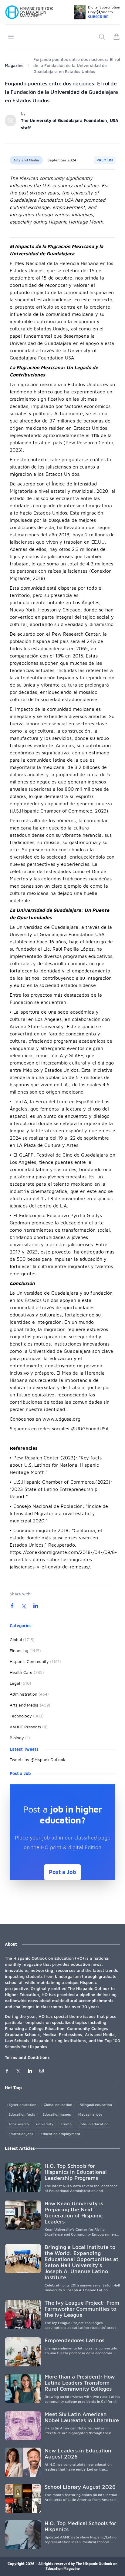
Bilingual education (96, 2105)
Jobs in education (94, 2124)
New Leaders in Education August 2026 (78, 2453)
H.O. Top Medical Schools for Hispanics (80, 2526)
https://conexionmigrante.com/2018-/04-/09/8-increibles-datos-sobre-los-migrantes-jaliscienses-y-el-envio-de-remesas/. (63, 1559)
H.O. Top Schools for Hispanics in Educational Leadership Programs (76, 2172)
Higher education (22, 2105)
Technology (27, 1716)
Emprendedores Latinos (74, 2340)
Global (22, 1639)
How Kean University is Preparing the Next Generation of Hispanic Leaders (74, 2212)
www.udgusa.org (61, 1419)
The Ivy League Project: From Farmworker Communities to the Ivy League (82, 2309)
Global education (58, 2105)
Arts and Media (26, 160)
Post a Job (62, 1872)
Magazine (14, 65)
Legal (20, 1683)
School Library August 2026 (80, 2487)
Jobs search (19, 2124)
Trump (66, 2124)
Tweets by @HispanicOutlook (37, 1759)
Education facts (22, 2114)
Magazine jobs (90, 2114)
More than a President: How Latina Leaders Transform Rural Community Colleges (80, 2383)
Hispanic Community (35, 1661)
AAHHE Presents (29, 1727)
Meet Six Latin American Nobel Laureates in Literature (82, 2417)
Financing (25, 1650)
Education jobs (21, 2134)
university (45, 2124)
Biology (20, 1738)
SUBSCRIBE (98, 17)
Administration (29, 1694)
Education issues (57, 2114)
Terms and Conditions (27, 2057)
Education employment (61, 2134)
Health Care (27, 1672)
